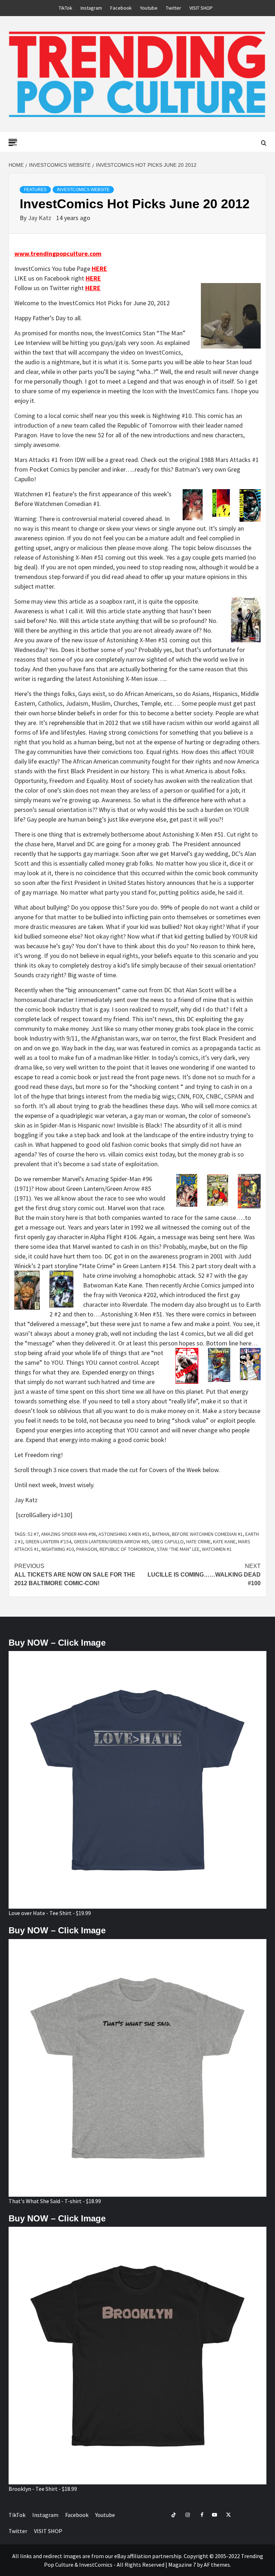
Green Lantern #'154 (48, 1542)
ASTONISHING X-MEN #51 (124, 1534)
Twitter (173, 8)
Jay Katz (40, 218)
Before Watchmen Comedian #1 (207, 1534)
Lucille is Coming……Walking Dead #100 (204, 1575)
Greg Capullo (168, 1542)
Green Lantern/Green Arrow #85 (111, 1542)
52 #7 (33, 1534)
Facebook (121, 8)
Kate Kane (224, 1542)
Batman (161, 1534)
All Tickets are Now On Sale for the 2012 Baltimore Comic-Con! (75, 1575)
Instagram (91, 8)
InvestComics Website (83, 190)
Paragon (87, 1549)
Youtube (149, 8)
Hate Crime (198, 1542)
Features (35, 190)
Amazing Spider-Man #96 (69, 1534)
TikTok (66, 8)
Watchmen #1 (217, 1549)
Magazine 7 (182, 2565)
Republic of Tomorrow (127, 1549)
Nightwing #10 (58, 1549)
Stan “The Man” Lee (178, 1549)
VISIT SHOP (201, 8)
